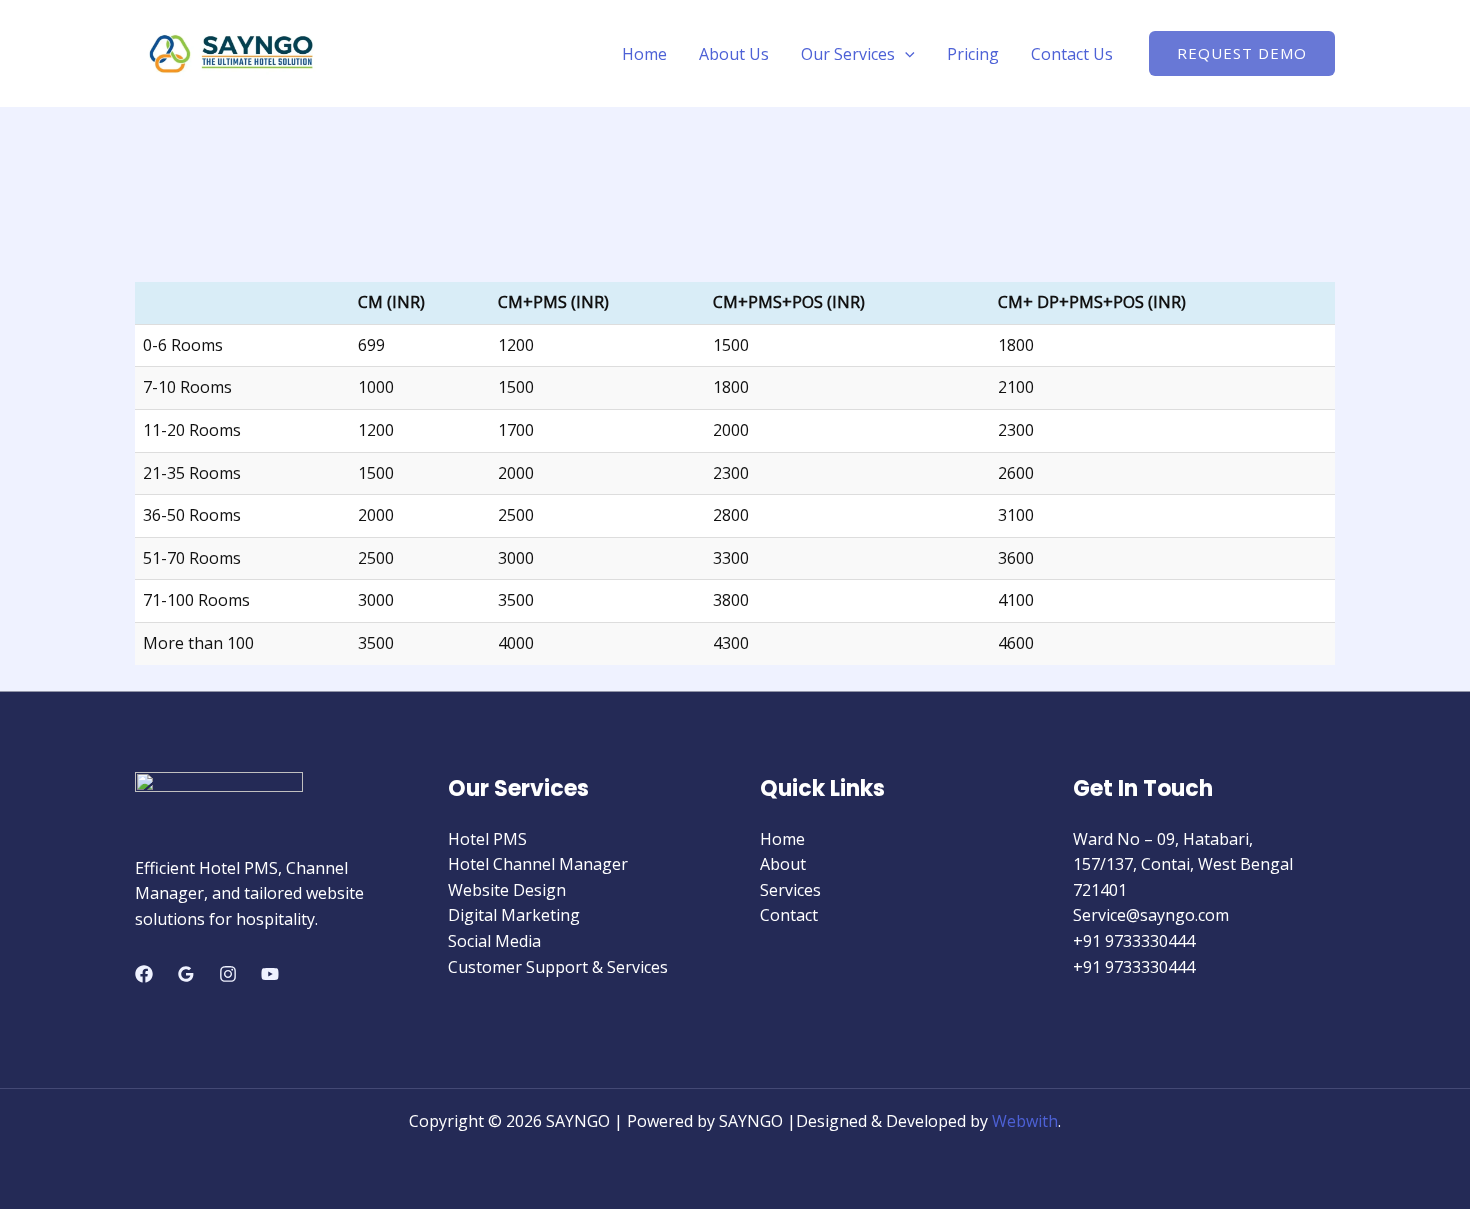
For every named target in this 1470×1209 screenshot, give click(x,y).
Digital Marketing (514, 915)
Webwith (1025, 1121)
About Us (734, 54)
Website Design (507, 890)
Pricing (973, 54)
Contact (789, 915)
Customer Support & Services (558, 967)
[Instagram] (228, 974)
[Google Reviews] (186, 974)
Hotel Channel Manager (538, 864)
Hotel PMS (487, 839)
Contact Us (1072, 54)
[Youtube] (270, 974)
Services (790, 890)
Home (644, 54)
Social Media (494, 941)
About (783, 864)
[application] (905, 54)
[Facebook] (144, 974)
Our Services (848, 54)
